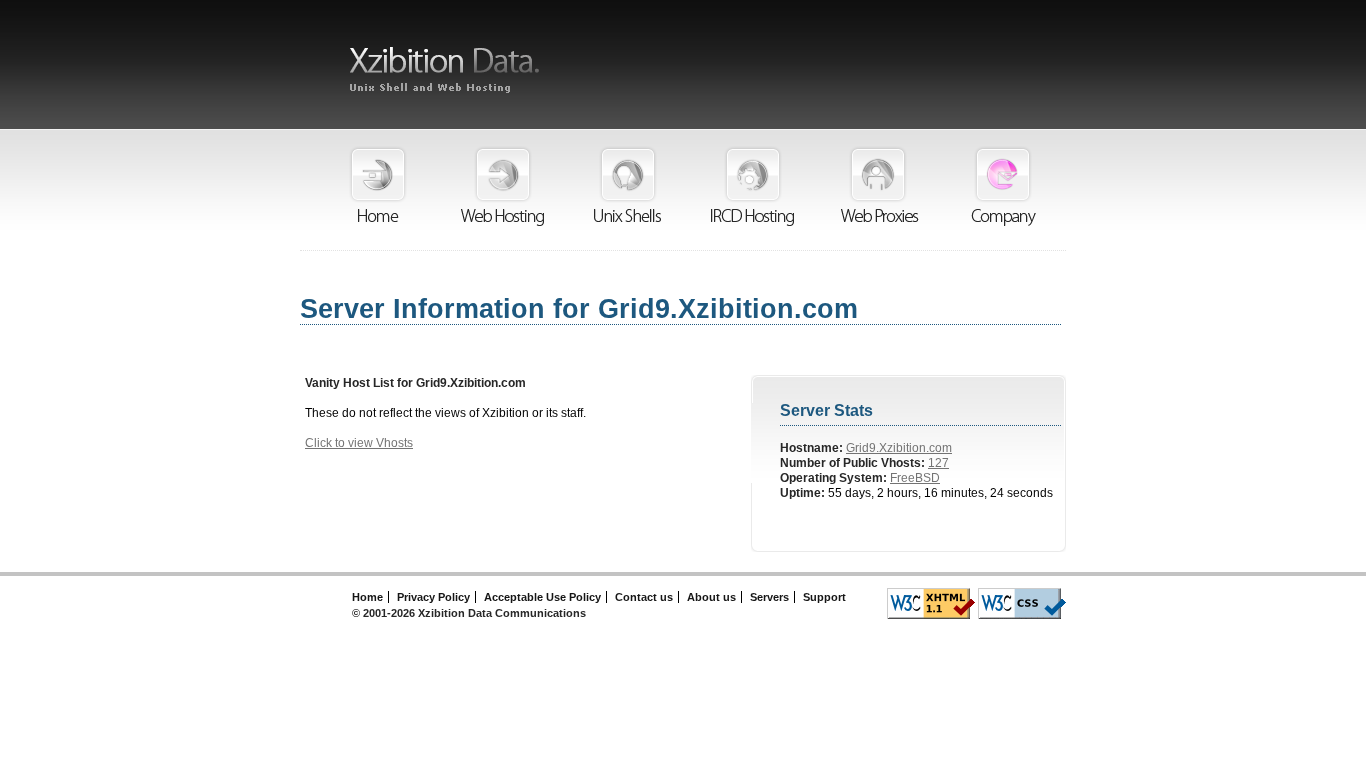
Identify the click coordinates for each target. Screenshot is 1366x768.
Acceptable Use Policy (542, 597)
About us (711, 597)
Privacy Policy (433, 597)
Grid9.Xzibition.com (899, 448)
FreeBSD (915, 478)
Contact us (644, 597)
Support (824, 597)
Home (367, 597)
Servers (769, 597)
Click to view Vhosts (359, 443)
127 (938, 463)
